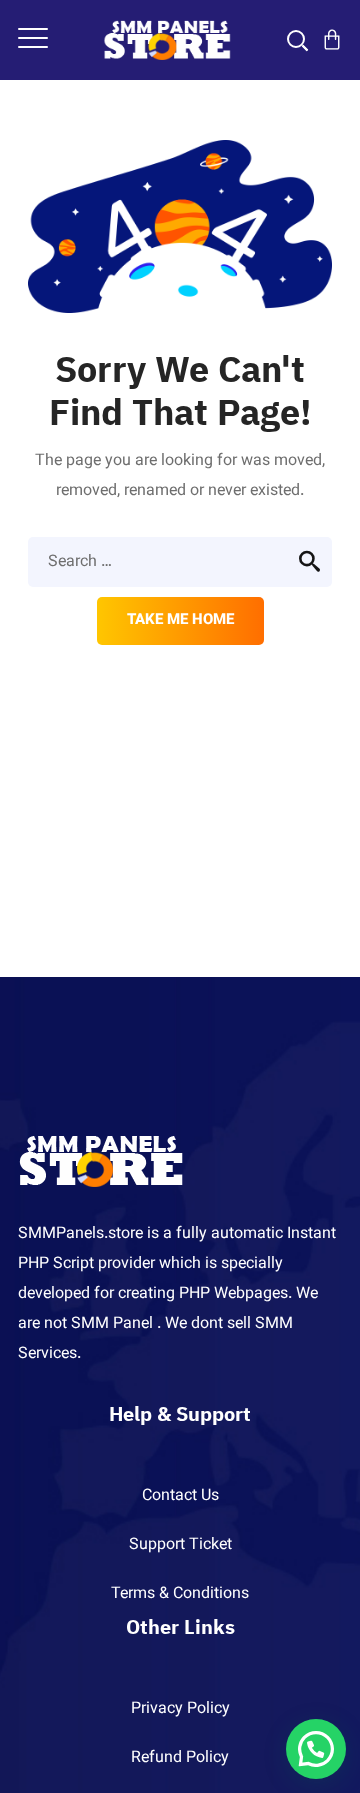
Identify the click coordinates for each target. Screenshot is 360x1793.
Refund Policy (180, 1758)
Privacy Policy (180, 1709)
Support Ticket (180, 1545)
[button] (316, 1749)
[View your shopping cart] (332, 40)
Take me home (180, 620)
